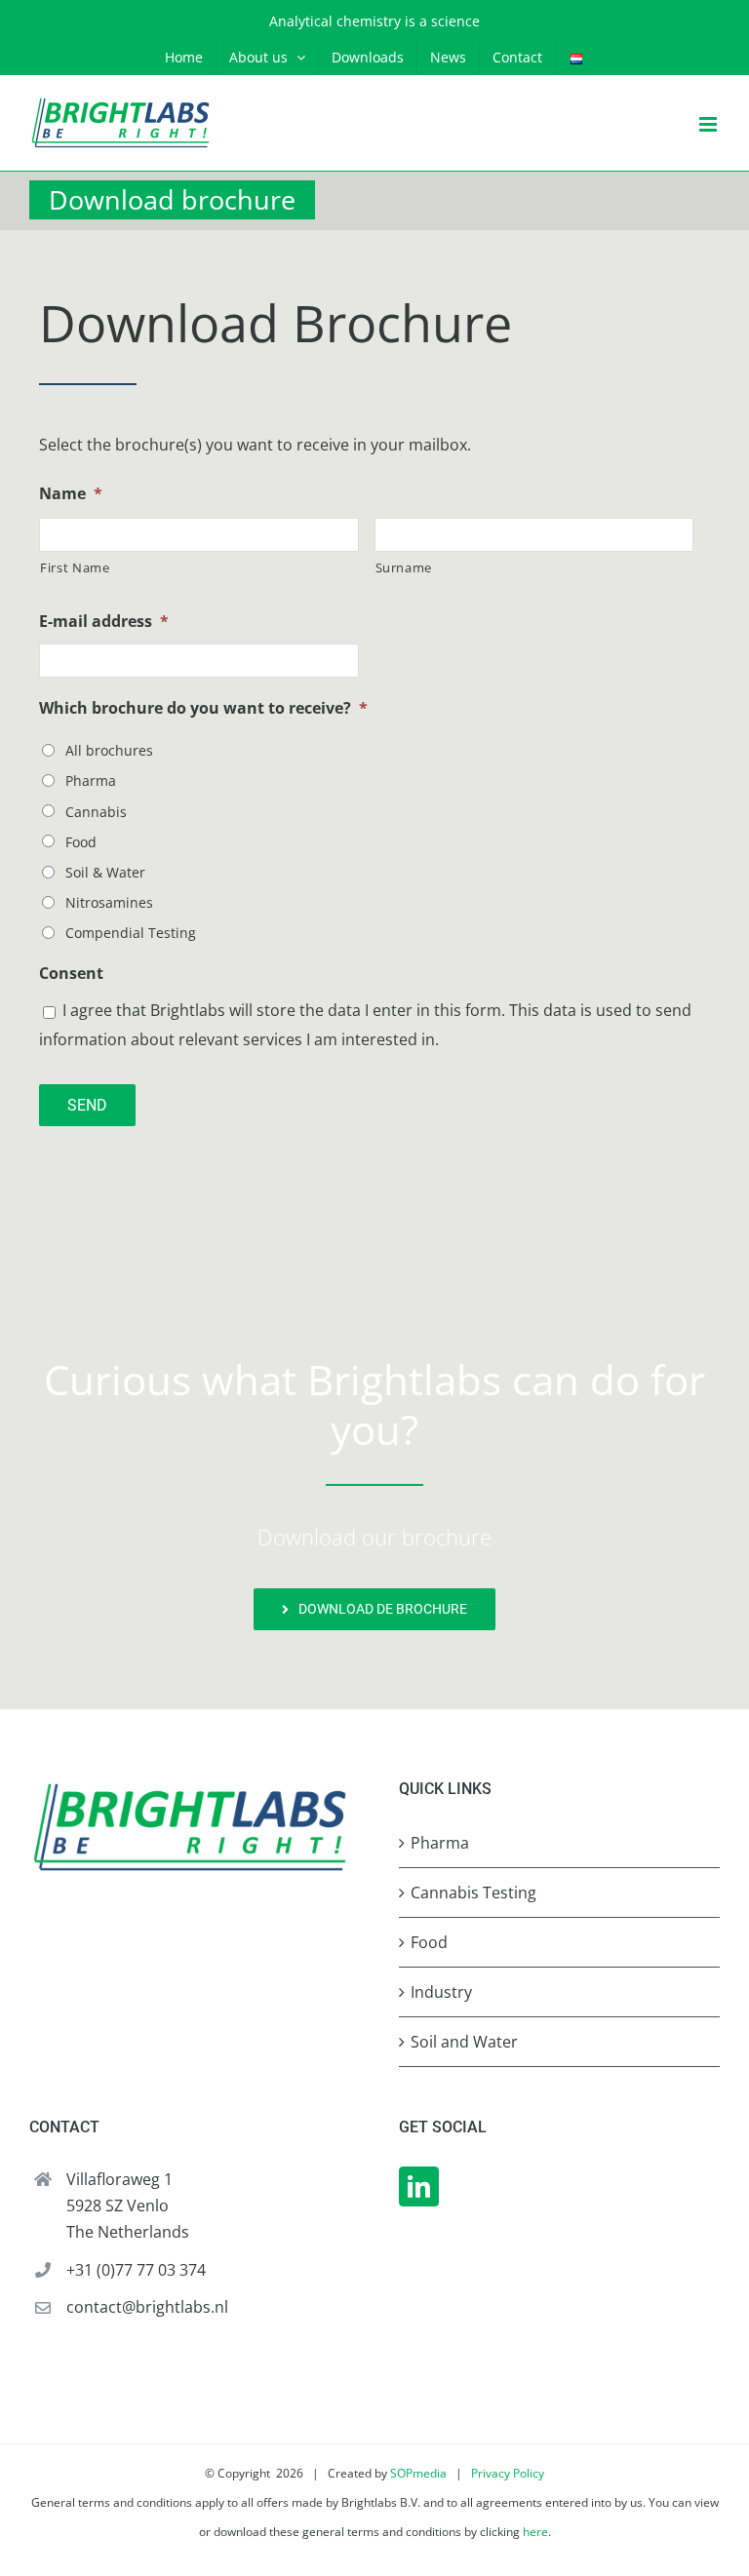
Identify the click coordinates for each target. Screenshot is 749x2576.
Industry (441, 1992)
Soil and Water (464, 2042)
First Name (75, 567)
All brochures (109, 750)
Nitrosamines (109, 902)
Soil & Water (105, 872)
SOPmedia (418, 2473)
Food (81, 842)
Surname (404, 567)
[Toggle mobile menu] (710, 124)
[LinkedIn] (419, 2186)
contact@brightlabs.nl (147, 2307)
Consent (71, 974)
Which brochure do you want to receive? (203, 708)
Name (71, 494)
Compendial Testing (131, 933)
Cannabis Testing (473, 1893)
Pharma (91, 781)
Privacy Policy (508, 2473)
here (535, 2532)
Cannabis (96, 812)
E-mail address (104, 622)
